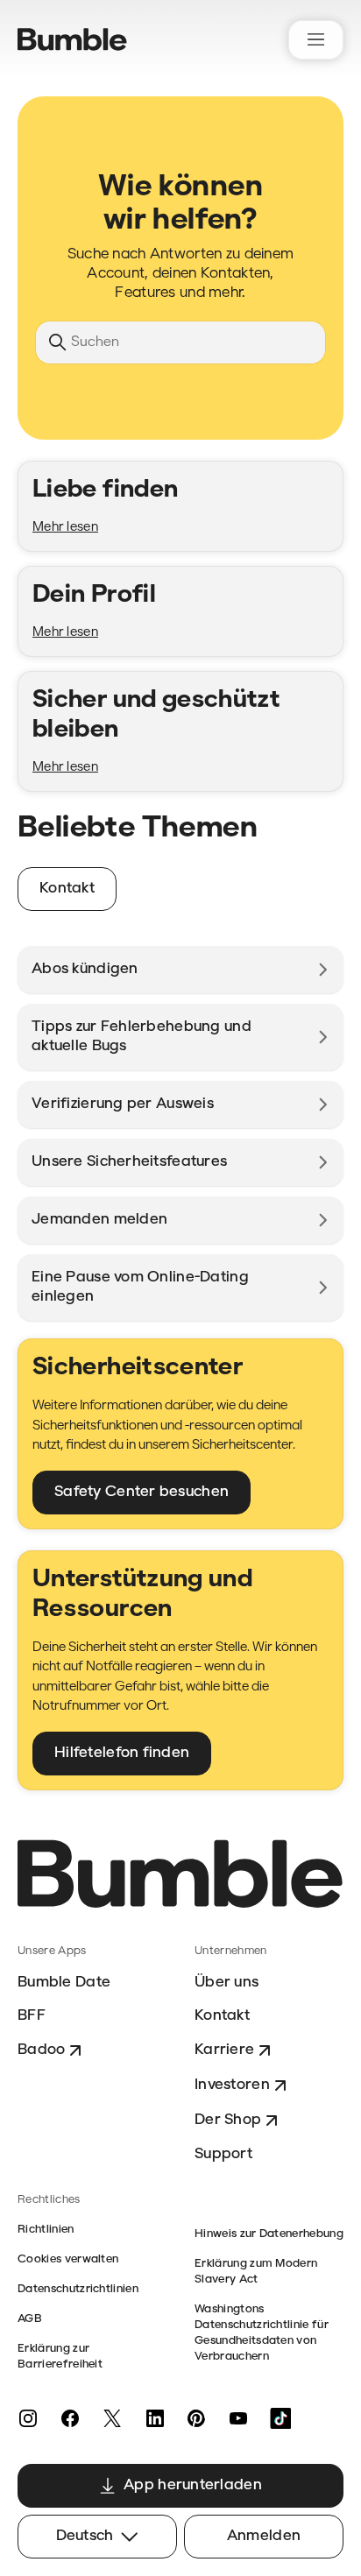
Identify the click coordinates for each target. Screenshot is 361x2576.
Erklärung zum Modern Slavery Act (256, 2272)
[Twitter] (112, 2418)
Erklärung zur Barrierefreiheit (60, 2357)
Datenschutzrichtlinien (78, 2289)
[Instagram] (28, 2418)
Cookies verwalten (68, 2259)
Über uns (227, 1983)
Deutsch (85, 2536)
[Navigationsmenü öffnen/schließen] (316, 40)
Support (223, 2154)
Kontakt (222, 2016)
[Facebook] (70, 2418)
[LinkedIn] (154, 2418)
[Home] (72, 39)
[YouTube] (238, 2418)
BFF (32, 2016)
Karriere (224, 2050)
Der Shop (228, 2120)
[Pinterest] (196, 2418)
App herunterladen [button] (193, 2485)
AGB (30, 2319)
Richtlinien (46, 2230)
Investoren (232, 2085)
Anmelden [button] (264, 2536)
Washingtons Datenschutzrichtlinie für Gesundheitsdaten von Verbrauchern (262, 2333)
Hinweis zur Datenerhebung (269, 2234)
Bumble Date (64, 1983)
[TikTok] (280, 2418)
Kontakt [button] (67, 889)
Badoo (41, 2050)
